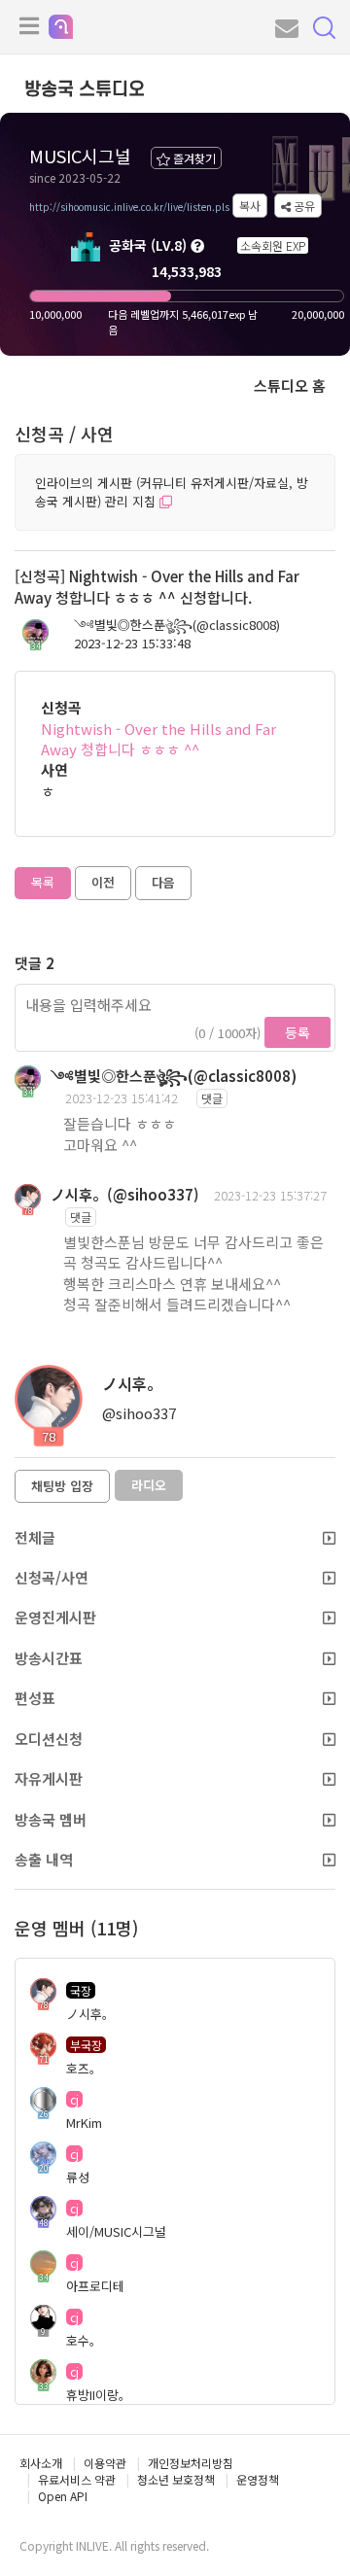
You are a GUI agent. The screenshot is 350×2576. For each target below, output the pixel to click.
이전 (103, 882)
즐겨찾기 (193, 158)
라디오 (149, 1485)
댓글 (212, 1098)
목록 (43, 882)
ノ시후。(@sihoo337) (125, 1194)
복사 (250, 206)
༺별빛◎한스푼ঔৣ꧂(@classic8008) (177, 625)
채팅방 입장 (62, 1486)
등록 (297, 1032)
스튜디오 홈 (290, 385)
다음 (163, 882)
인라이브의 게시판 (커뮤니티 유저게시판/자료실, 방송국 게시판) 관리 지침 (172, 492)
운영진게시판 (55, 1617)
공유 (303, 206)
